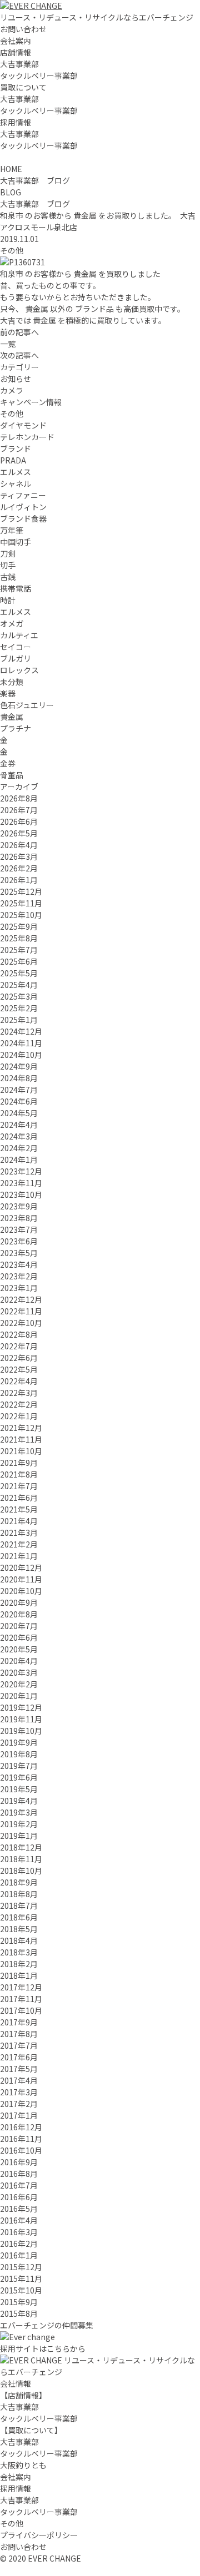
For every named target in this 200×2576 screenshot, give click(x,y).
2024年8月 (19, 1078)
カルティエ (19, 635)
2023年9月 (19, 1206)
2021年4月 (19, 1521)
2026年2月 (19, 868)
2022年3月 (19, 1393)
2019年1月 (19, 1836)
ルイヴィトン (23, 507)
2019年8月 (19, 1754)
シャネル (16, 483)
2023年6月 (19, 1241)
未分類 (12, 682)
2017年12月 (21, 1987)
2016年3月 (19, 2232)
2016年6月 (19, 2197)
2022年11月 (21, 1311)
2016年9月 (19, 2162)
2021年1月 (19, 1556)
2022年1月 (19, 1416)
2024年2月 (19, 1148)
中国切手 (16, 542)
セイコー (16, 647)
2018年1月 (19, 1975)
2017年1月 (19, 2115)
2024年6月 (19, 1101)
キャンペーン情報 (31, 402)
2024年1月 (19, 1160)
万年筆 (12, 530)
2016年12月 (21, 2127)
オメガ (12, 623)
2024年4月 (19, 1125)
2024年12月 (21, 1031)
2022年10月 (21, 1323)
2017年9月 (19, 2022)
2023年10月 (21, 1194)
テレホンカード (27, 437)
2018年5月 (19, 1929)
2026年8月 (19, 798)
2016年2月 (19, 2244)
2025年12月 (21, 891)
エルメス (16, 472)
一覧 (8, 344)
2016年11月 (21, 2139)
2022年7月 (19, 1346)
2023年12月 (21, 1171)
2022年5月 (19, 1369)
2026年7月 (19, 810)
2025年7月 (19, 950)
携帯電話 (16, 588)
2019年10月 (21, 1731)
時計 (8, 600)
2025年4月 (19, 985)
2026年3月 (19, 856)
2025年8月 (19, 938)
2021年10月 (21, 1451)
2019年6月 (19, 1777)
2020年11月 (21, 1579)
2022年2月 (19, 1404)
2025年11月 (21, 903)
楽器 (8, 693)
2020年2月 (19, 1684)
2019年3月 (19, 1812)
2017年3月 (19, 2092)
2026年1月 (19, 880)
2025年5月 (19, 973)
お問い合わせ (23, 29)
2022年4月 (19, 1381)
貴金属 (12, 717)
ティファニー (23, 495)
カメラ (12, 390)
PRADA (13, 460)
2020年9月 (19, 1602)
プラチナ (16, 728)
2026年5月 (19, 833)
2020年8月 (19, 1614)
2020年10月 (21, 1591)
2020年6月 (19, 1637)
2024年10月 (21, 1055)
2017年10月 (21, 2010)
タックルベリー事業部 (39, 75)
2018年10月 (21, 1871)
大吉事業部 (19, 64)
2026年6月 (19, 821)
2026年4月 (19, 845)
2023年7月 (19, 1229)
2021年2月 (19, 1544)
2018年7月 (19, 1905)
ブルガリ (16, 658)
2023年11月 (21, 1183)
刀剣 (8, 553)
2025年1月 (19, 1020)
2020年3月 (19, 1672)
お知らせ (16, 379)
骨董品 (12, 775)
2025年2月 (19, 1008)
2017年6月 (19, 2057)
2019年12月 (21, 1707)
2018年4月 (19, 1940)
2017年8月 (19, 2034)
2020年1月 (19, 1696)
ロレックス (19, 670)
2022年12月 (21, 1299)
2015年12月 (21, 2267)
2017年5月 (19, 2069)
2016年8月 (19, 2174)
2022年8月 (19, 1334)
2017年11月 (21, 1999)
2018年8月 (19, 1894)
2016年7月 (19, 2185)
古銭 (8, 577)
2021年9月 (19, 1463)
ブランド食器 (23, 518)
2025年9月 (19, 926)
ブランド (16, 448)
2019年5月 (19, 1789)
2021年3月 (19, 1533)
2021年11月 (21, 1439)
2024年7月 (19, 1090)
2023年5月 (19, 1253)
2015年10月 (21, 2290)
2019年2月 (19, 1824)
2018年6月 (19, 1917)
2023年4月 (19, 1264)
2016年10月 (21, 2150)
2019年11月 (21, 1719)
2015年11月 (21, 2278)
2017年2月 (19, 2104)
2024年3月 (19, 1136)
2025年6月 (19, 961)
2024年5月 (19, 1113)
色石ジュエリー (27, 705)
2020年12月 (21, 1567)
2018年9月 (19, 1882)
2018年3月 (19, 1952)
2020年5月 (19, 1649)
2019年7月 (19, 1766)
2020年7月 (19, 1626)
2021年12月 (21, 1428)
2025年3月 (19, 996)
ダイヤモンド (23, 425)
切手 (8, 565)
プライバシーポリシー (39, 2535)
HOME (11, 169)
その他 (12, 250)
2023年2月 (19, 1276)
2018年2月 (19, 1964)
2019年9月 (19, 1742)
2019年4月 (19, 1801)
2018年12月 (21, 1847)
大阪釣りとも (23, 2465)
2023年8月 (19, 1218)
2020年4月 (19, 1661)
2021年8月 (19, 1474)
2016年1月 (19, 2255)
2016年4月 (19, 2220)
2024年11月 (21, 1043)
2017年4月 (19, 2080)
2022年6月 (19, 1358)
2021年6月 (19, 1498)
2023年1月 (19, 1288)
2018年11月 (21, 1859)
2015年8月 (19, 2313)
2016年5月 (19, 2209)
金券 (8, 763)
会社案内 (16, 41)
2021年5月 (19, 1509)
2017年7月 (19, 2045)
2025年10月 (21, 915)
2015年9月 (19, 2302)
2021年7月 (19, 1486)
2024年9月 (19, 1066)
